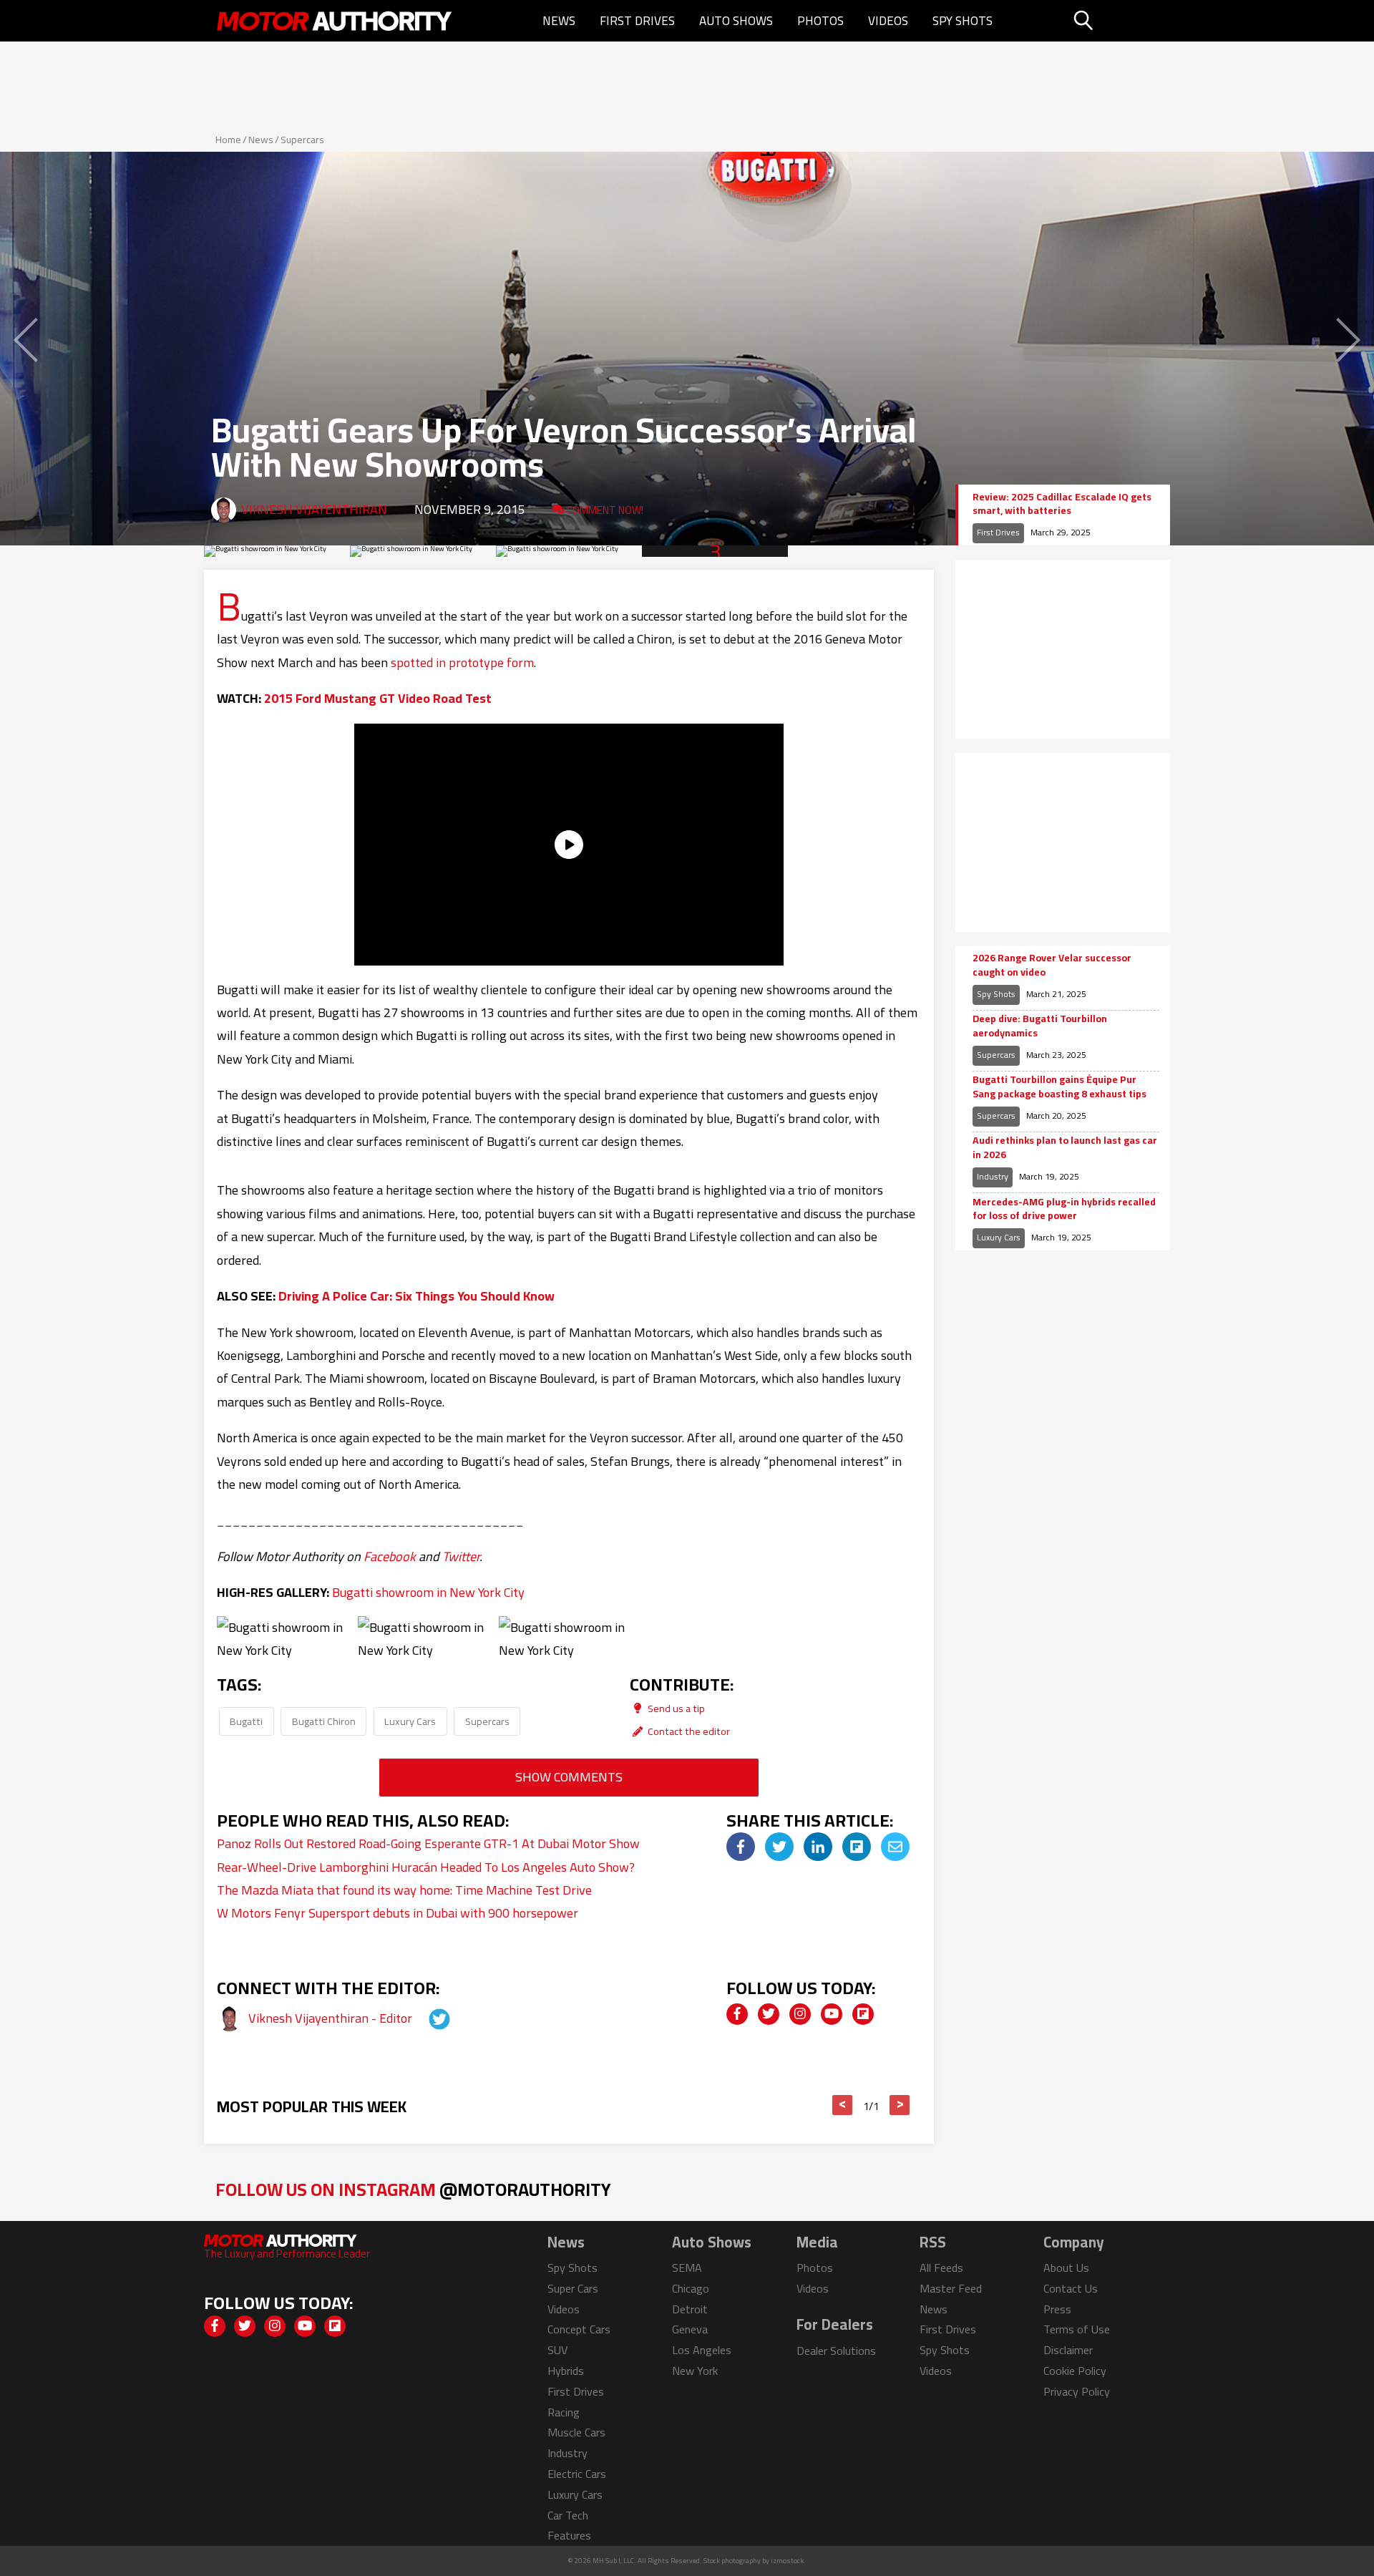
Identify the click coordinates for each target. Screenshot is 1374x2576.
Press (1057, 2309)
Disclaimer (1068, 2350)
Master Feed (951, 2288)
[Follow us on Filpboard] (863, 2014)
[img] (741, 1847)
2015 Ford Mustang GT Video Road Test (378, 698)
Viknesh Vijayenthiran (314, 509)
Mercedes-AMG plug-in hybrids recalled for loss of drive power (1064, 1209)
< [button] (843, 2105)
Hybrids (566, 2371)
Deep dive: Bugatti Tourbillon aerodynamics (1040, 1026)
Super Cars (573, 2288)
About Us (1066, 2268)
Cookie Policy (1075, 2371)
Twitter (461, 1556)
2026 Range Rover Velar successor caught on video (1052, 965)
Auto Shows (736, 21)
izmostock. (788, 2561)
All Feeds (941, 2268)
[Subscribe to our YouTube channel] (832, 2014)
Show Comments (569, 1777)
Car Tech (568, 2515)
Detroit (690, 2309)
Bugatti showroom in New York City (428, 1592)
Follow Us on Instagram (413, 2189)
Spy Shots (963, 21)
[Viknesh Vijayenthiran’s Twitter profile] (427, 2018)
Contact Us (1071, 2288)
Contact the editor (688, 1731)
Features (569, 2535)
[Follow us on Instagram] (800, 2014)
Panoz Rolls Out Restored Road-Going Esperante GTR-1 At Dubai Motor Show (428, 1843)
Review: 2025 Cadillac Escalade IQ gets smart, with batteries (1062, 504)
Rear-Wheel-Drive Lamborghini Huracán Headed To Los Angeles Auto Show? (426, 1867)
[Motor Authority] (335, 21)
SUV (557, 2350)
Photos (820, 21)
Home (228, 140)
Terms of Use (1077, 2329)
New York (695, 2371)
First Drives (637, 21)
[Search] (1120, 21)
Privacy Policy (1077, 2391)
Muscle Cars (576, 2432)
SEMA (687, 2268)
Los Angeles (702, 2350)
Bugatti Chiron (324, 1721)
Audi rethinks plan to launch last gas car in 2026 (1065, 1148)
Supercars (302, 140)
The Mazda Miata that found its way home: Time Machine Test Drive (404, 1890)
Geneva (690, 2329)
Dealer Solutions (836, 2351)
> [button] (900, 2105)
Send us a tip (675, 1708)
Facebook (390, 1556)
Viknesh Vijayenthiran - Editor (332, 2018)
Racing (564, 2412)
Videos (888, 21)
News (559, 21)
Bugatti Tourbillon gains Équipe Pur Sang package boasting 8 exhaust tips (1059, 1087)
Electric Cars (577, 2474)
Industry (993, 1176)
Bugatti (246, 1721)
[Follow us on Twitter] (769, 2014)
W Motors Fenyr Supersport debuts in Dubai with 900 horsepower (398, 1913)
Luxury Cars (410, 1721)
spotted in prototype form (462, 662)
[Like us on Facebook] (737, 2014)
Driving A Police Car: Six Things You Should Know (416, 1296)
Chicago (691, 2288)
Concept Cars (579, 2329)
